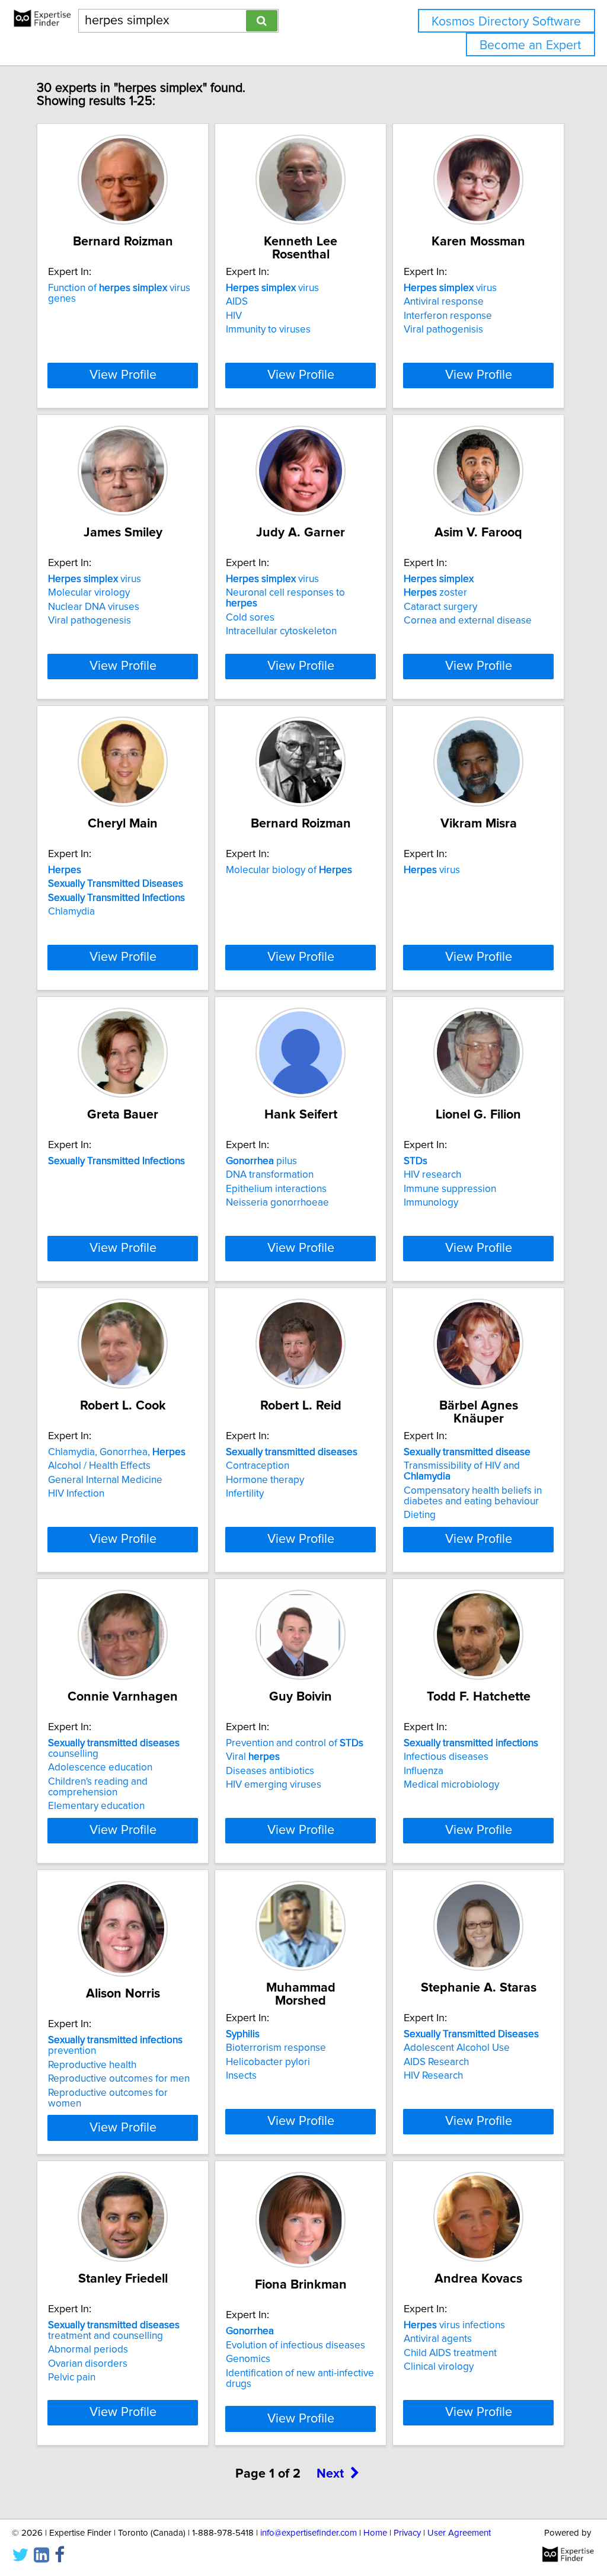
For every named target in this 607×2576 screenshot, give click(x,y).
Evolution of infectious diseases (295, 2345)
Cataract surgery (440, 607)
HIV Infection (76, 1494)
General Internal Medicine (105, 1480)
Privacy (407, 2533)
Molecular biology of (289, 870)
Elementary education (96, 1806)
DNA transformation (270, 1175)
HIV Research (433, 2076)
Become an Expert (530, 45)
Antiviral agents (438, 2339)
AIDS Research (436, 2062)
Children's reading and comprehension (98, 1787)
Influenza (424, 1771)
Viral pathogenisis (443, 330)
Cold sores (250, 618)
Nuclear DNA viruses (94, 607)
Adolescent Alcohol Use (457, 2048)
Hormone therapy (265, 1480)
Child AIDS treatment (450, 2353)
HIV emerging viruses (274, 1785)
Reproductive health (92, 2065)
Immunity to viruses (268, 330)
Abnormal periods (88, 2350)
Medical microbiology (451, 1785)
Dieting (420, 1515)
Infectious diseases (446, 1757)
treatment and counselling (114, 2331)
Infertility (245, 1494)
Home (375, 2533)
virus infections (454, 2325)
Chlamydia (71, 912)
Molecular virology (89, 593)
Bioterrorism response (276, 2048)
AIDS (237, 302)
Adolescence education (100, 1768)
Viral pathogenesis (90, 621)
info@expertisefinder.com (309, 2533)
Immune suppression (450, 1189)
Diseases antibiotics (270, 1771)
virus (272, 288)
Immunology (431, 1203)
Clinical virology (439, 2367)
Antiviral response (444, 302)
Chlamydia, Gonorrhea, (117, 1452)
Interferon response (448, 316)
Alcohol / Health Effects (99, 1466)
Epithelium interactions (276, 1189)
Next (330, 2474)
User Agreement (459, 2533)
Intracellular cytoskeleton (281, 631)
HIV (234, 316)
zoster (435, 593)
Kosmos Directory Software (506, 22)
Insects (241, 2076)
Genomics (248, 2359)
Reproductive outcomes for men (119, 2079)
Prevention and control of (295, 1743)
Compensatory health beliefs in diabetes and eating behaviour (473, 1496)
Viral (253, 1757)
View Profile (123, 375)
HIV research (432, 1175)
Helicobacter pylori (268, 2062)
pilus (261, 1161)
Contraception (258, 1466)
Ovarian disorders (88, 2364)
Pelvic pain (72, 2377)
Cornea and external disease (468, 621)
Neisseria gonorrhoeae (277, 1203)
